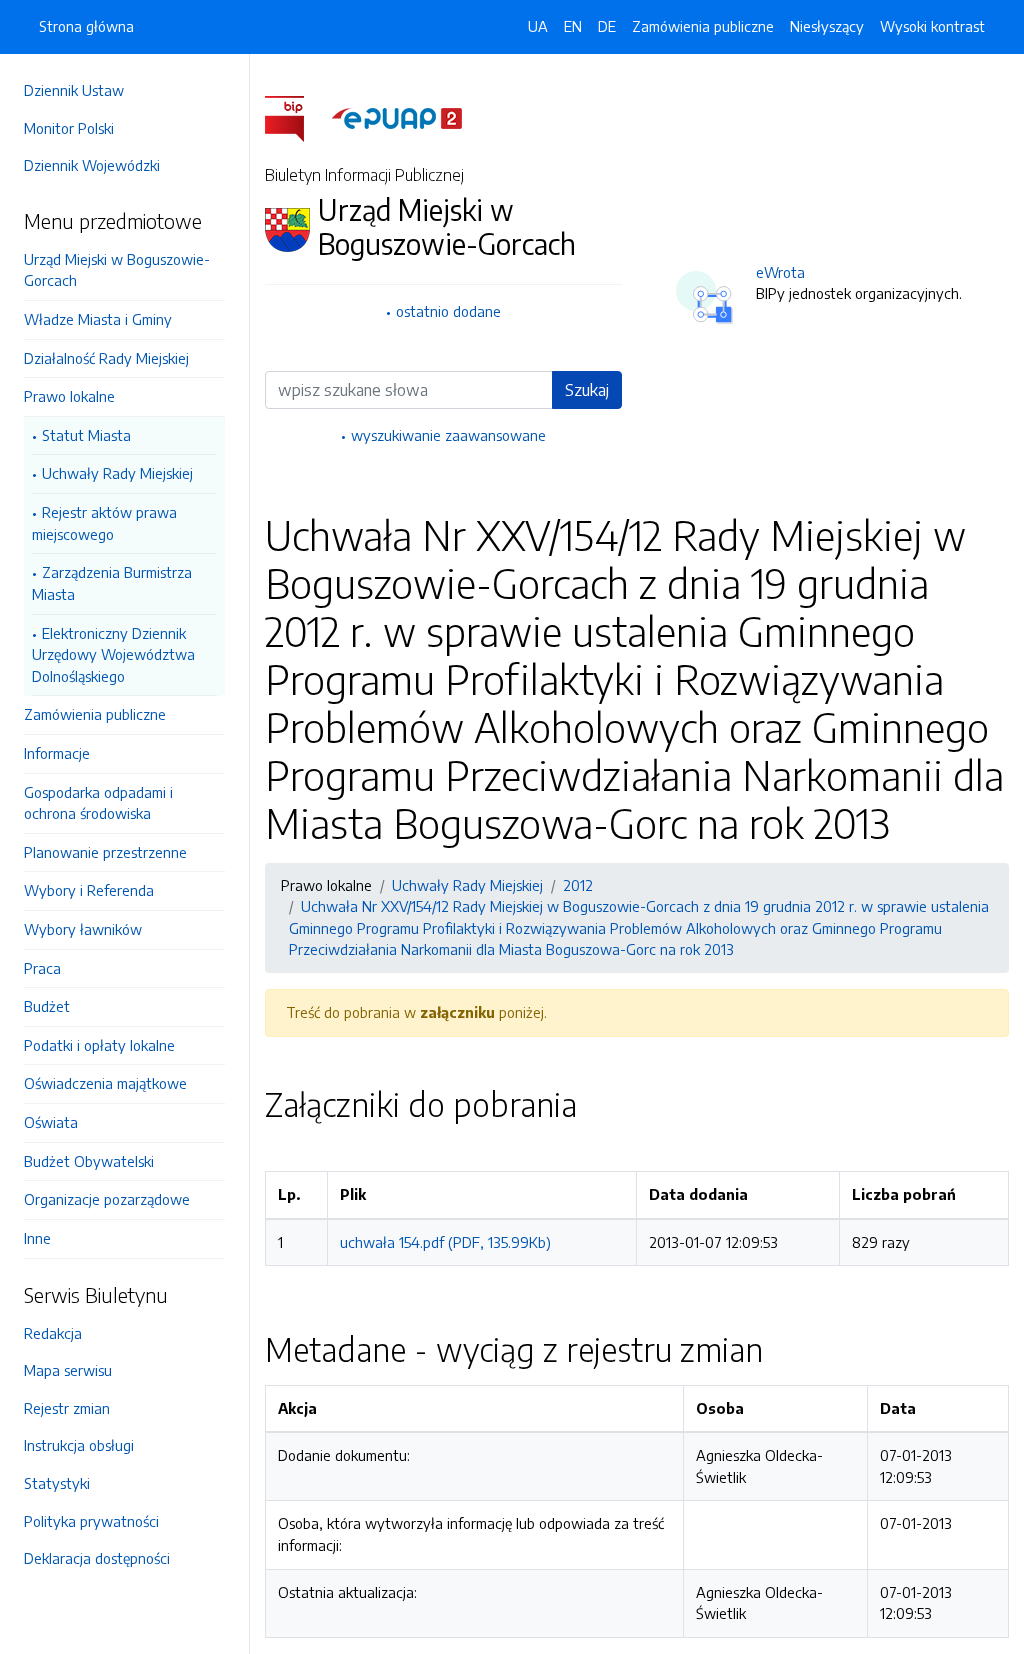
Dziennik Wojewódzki (92, 165)
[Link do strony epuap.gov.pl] (397, 117)
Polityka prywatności (91, 1521)
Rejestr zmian (67, 1408)
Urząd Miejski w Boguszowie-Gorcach (117, 270)
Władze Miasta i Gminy (98, 319)
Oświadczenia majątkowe (105, 1083)
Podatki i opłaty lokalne (99, 1045)
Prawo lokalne (69, 396)
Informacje (57, 753)
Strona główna (86, 26)
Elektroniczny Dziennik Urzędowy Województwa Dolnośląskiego (113, 654)
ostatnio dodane (448, 311)
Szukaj (587, 390)
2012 (578, 885)
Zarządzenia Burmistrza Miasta (112, 583)
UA (538, 26)
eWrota (780, 272)
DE (607, 26)
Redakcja (53, 1333)
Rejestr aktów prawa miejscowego (104, 523)
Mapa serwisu (68, 1370)
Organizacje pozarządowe (107, 1199)
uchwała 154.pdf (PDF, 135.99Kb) (445, 1242)
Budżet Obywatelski (89, 1161)
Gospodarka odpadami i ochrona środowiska (98, 803)
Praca (42, 968)
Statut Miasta (86, 435)
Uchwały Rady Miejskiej (117, 473)
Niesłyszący (827, 26)
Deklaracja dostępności (97, 1558)
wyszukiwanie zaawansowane (448, 435)
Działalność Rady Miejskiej (106, 358)
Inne (37, 1238)
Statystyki (57, 1483)
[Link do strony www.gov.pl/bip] (296, 117)
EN (573, 26)
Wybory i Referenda (89, 890)
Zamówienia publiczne (95, 714)
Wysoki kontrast (932, 26)
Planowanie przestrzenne (105, 852)
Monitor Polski (69, 128)
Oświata (51, 1122)
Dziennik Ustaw (74, 90)
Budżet (47, 1006)
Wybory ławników (83, 929)
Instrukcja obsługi (79, 1445)
